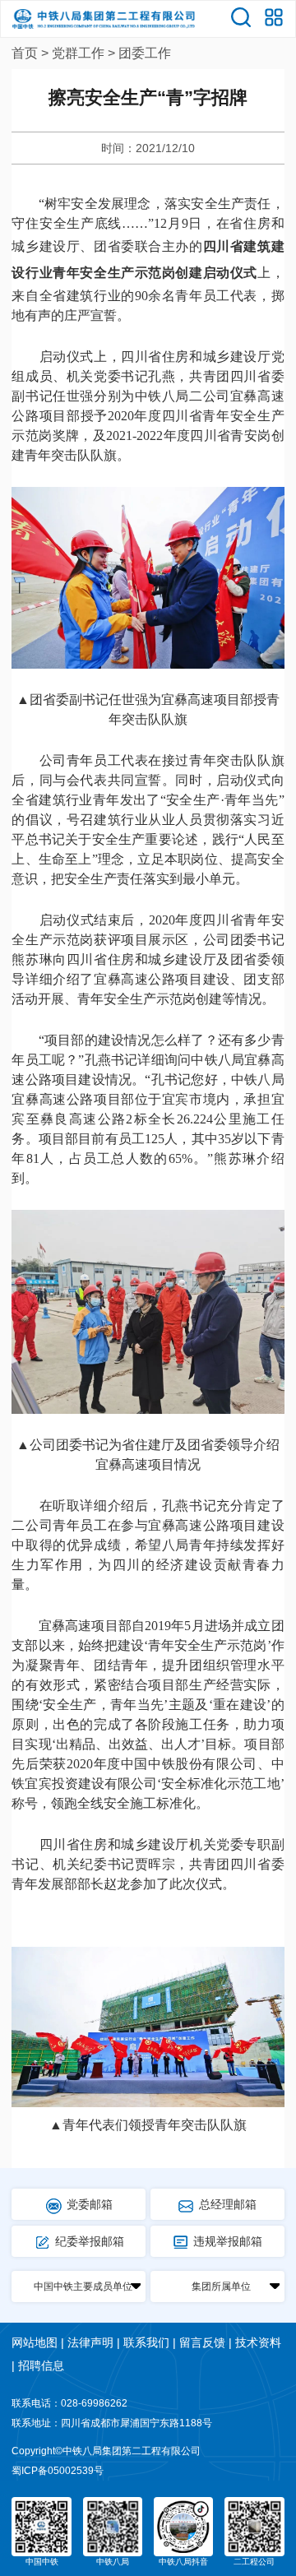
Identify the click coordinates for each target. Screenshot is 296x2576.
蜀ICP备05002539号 (58, 2471)
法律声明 (90, 2342)
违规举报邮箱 (228, 2241)
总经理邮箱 (228, 2204)
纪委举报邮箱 (90, 2241)
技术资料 (258, 2342)
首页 (25, 53)
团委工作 (145, 53)
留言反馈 (202, 2342)
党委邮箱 (90, 2204)
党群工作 (78, 53)
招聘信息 (41, 2365)
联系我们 (146, 2342)
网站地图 (35, 2342)
